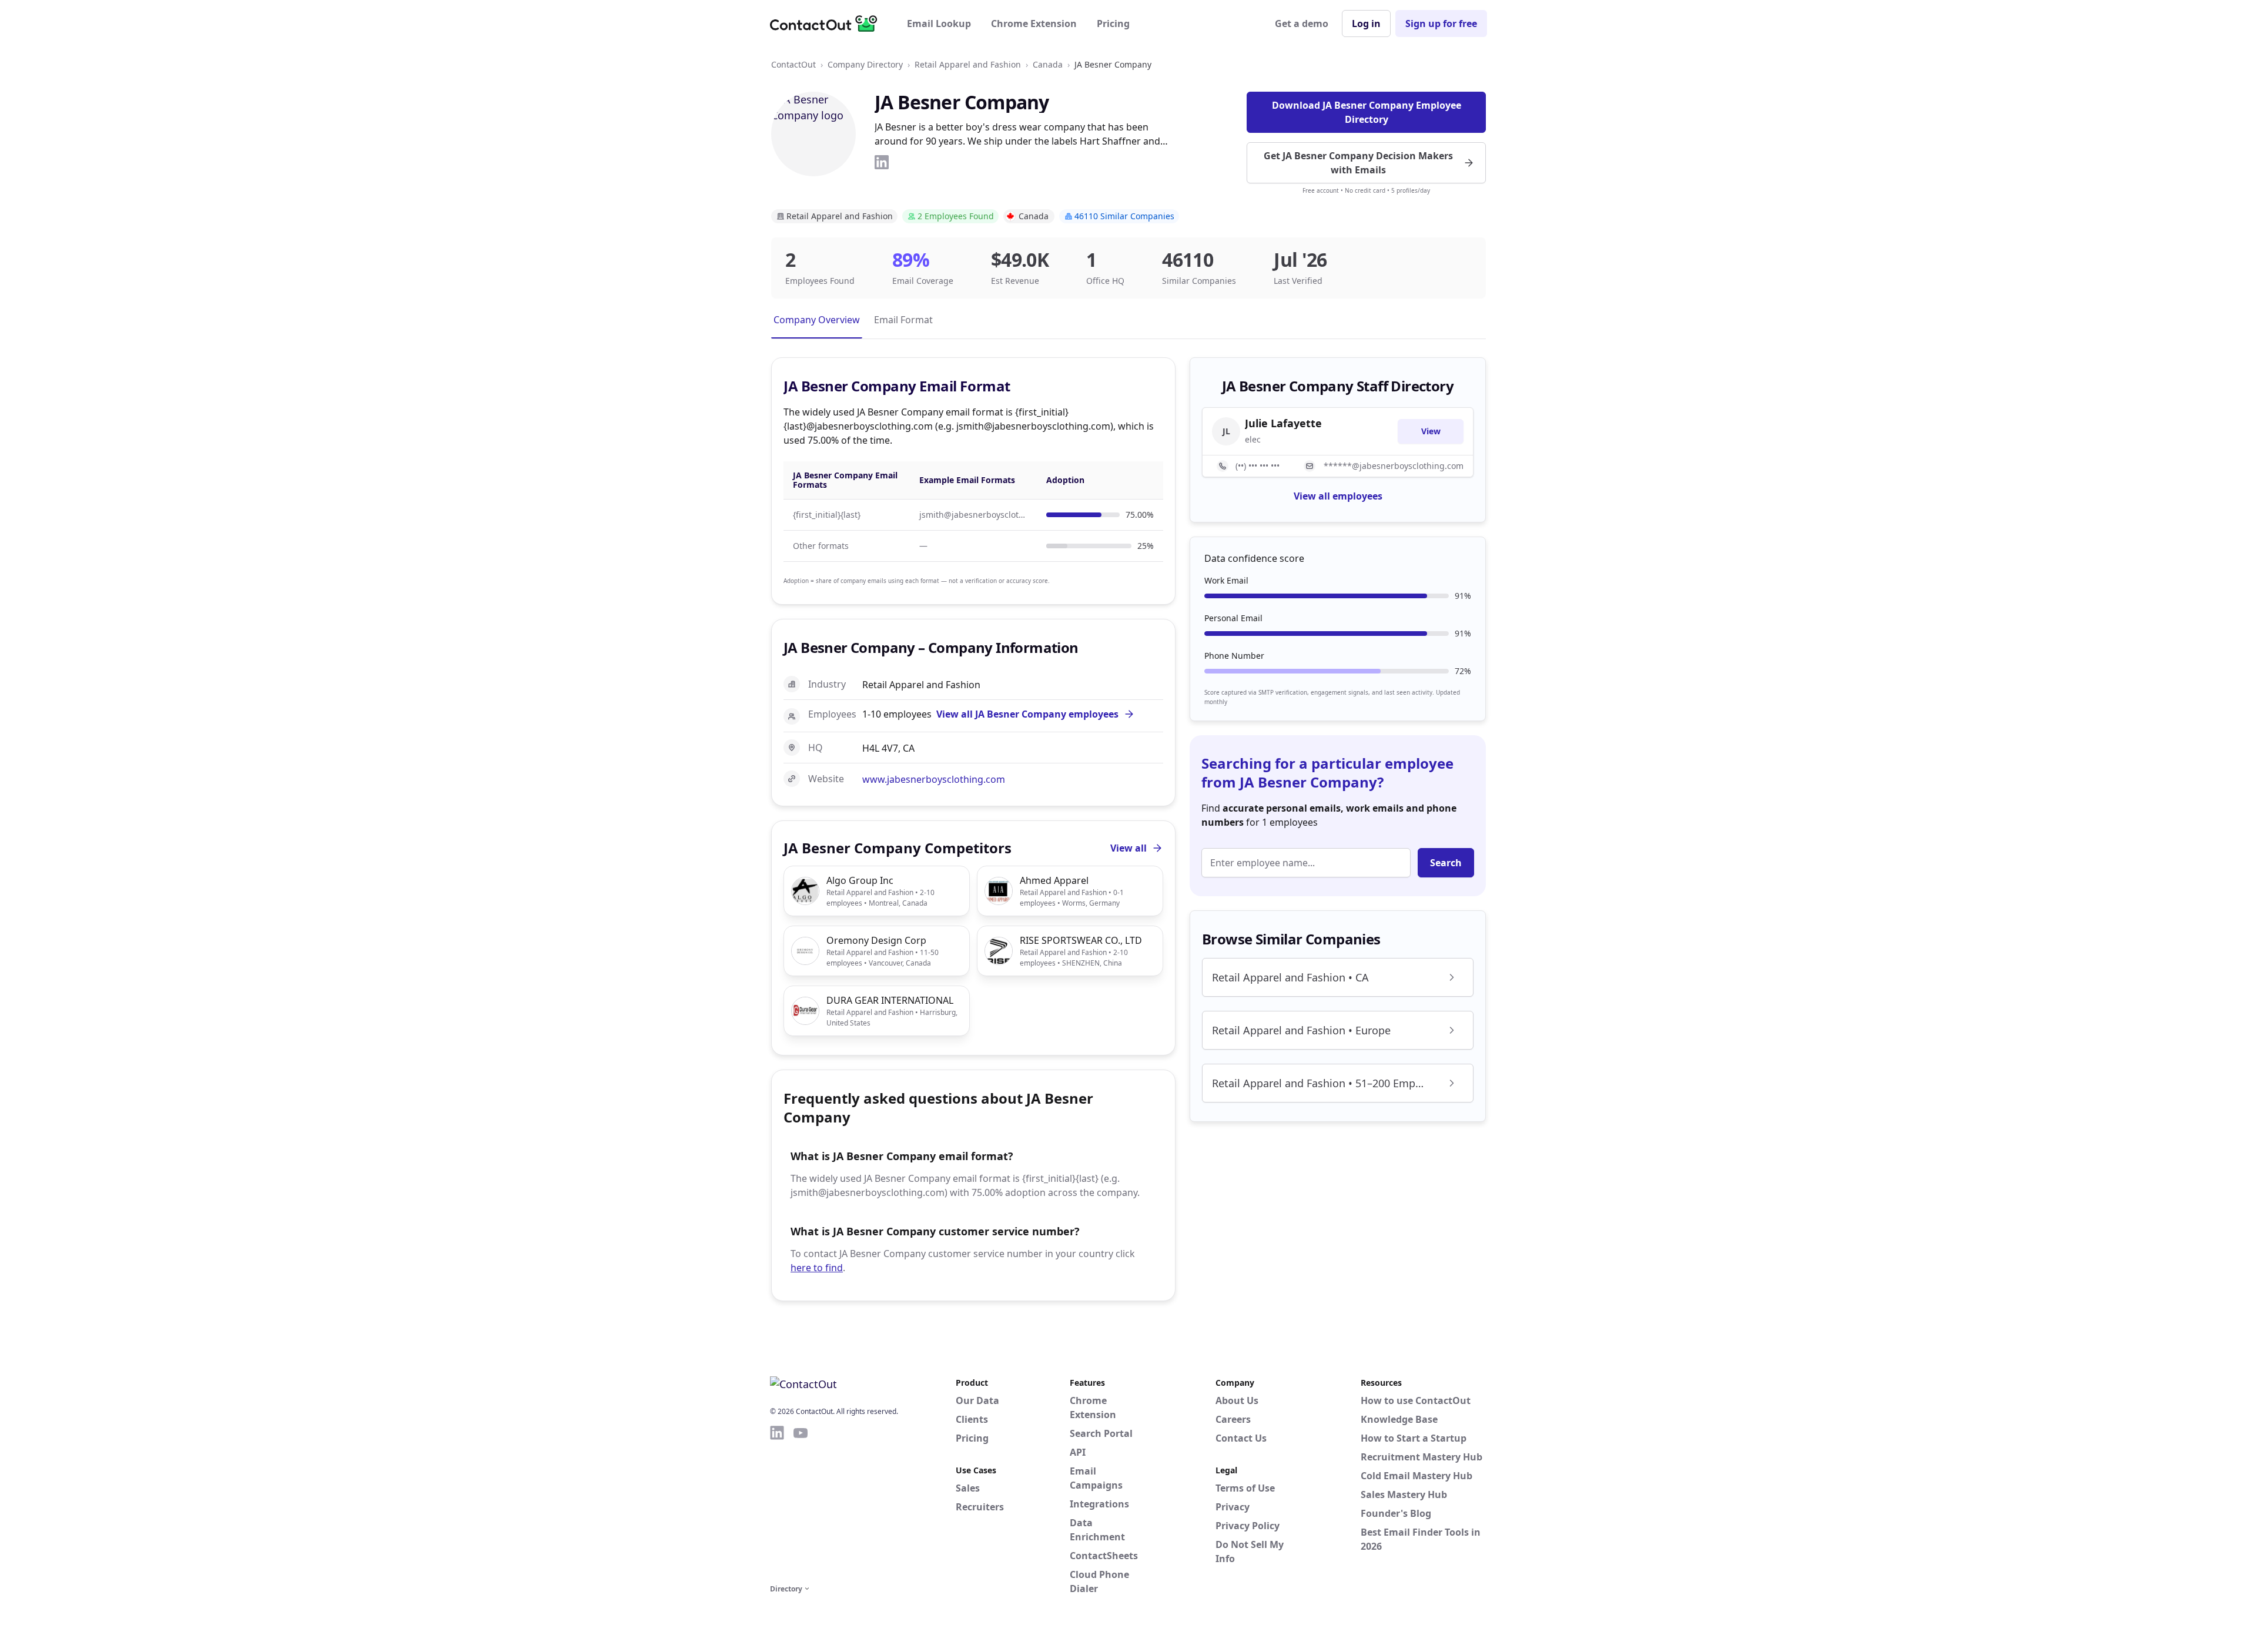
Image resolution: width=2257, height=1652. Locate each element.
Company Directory (865, 64)
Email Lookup (939, 24)
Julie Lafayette (1283, 423)
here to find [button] (817, 1268)
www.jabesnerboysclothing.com (934, 779)
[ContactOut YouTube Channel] (801, 1503)
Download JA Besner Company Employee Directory (1367, 112)
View (1431, 431)
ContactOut (793, 64)
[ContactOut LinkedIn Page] (777, 1503)
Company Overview (817, 320)
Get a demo (1302, 24)
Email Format (903, 320)
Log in (1366, 24)
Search (1446, 863)
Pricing (1113, 24)
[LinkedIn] (882, 162)
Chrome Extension (1034, 24)
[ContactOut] (828, 24)
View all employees (1338, 496)
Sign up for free (1441, 24)
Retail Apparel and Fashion (968, 64)
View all (1128, 848)
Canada (1048, 64)
